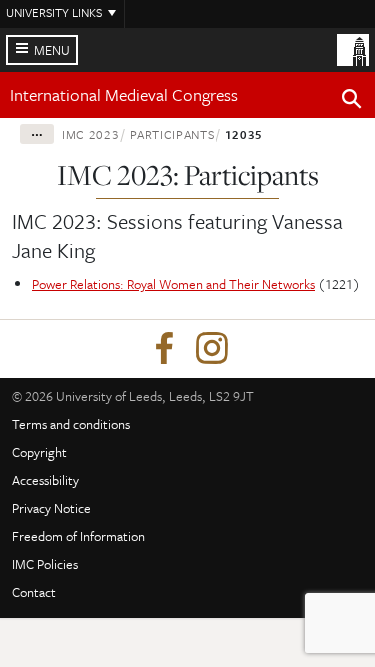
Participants (172, 134)
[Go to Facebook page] (164, 349)
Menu (52, 50)
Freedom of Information (78, 536)
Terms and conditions (71, 424)
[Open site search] (352, 102)
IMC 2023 (90, 134)
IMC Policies (45, 564)
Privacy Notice (51, 508)
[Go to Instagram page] (212, 349)
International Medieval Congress (124, 94)
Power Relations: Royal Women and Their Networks (173, 284)
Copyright (39, 452)
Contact (34, 592)
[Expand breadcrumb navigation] (37, 134)
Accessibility (45, 480)
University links (54, 12)
